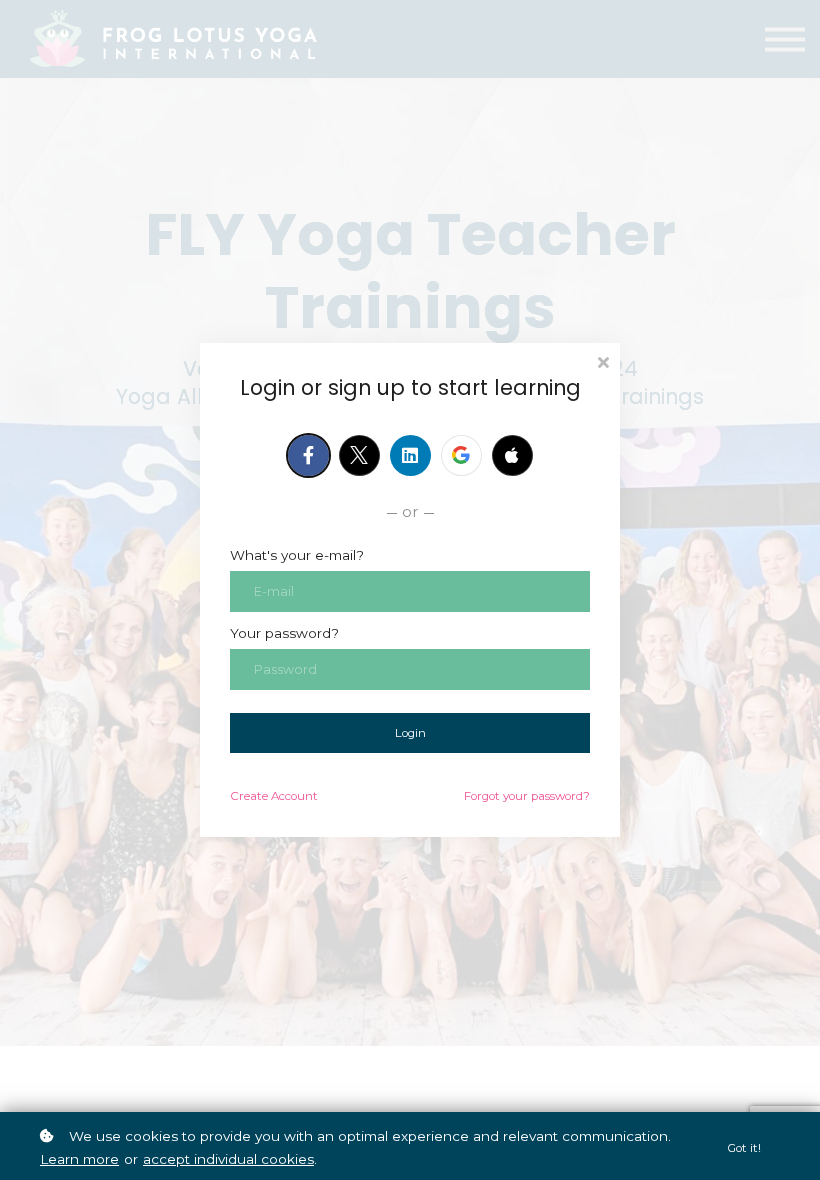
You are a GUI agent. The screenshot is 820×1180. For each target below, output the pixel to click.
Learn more (79, 1159)
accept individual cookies (228, 1159)
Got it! (744, 1148)
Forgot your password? (527, 796)
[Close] (603, 360)
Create (274, 796)
